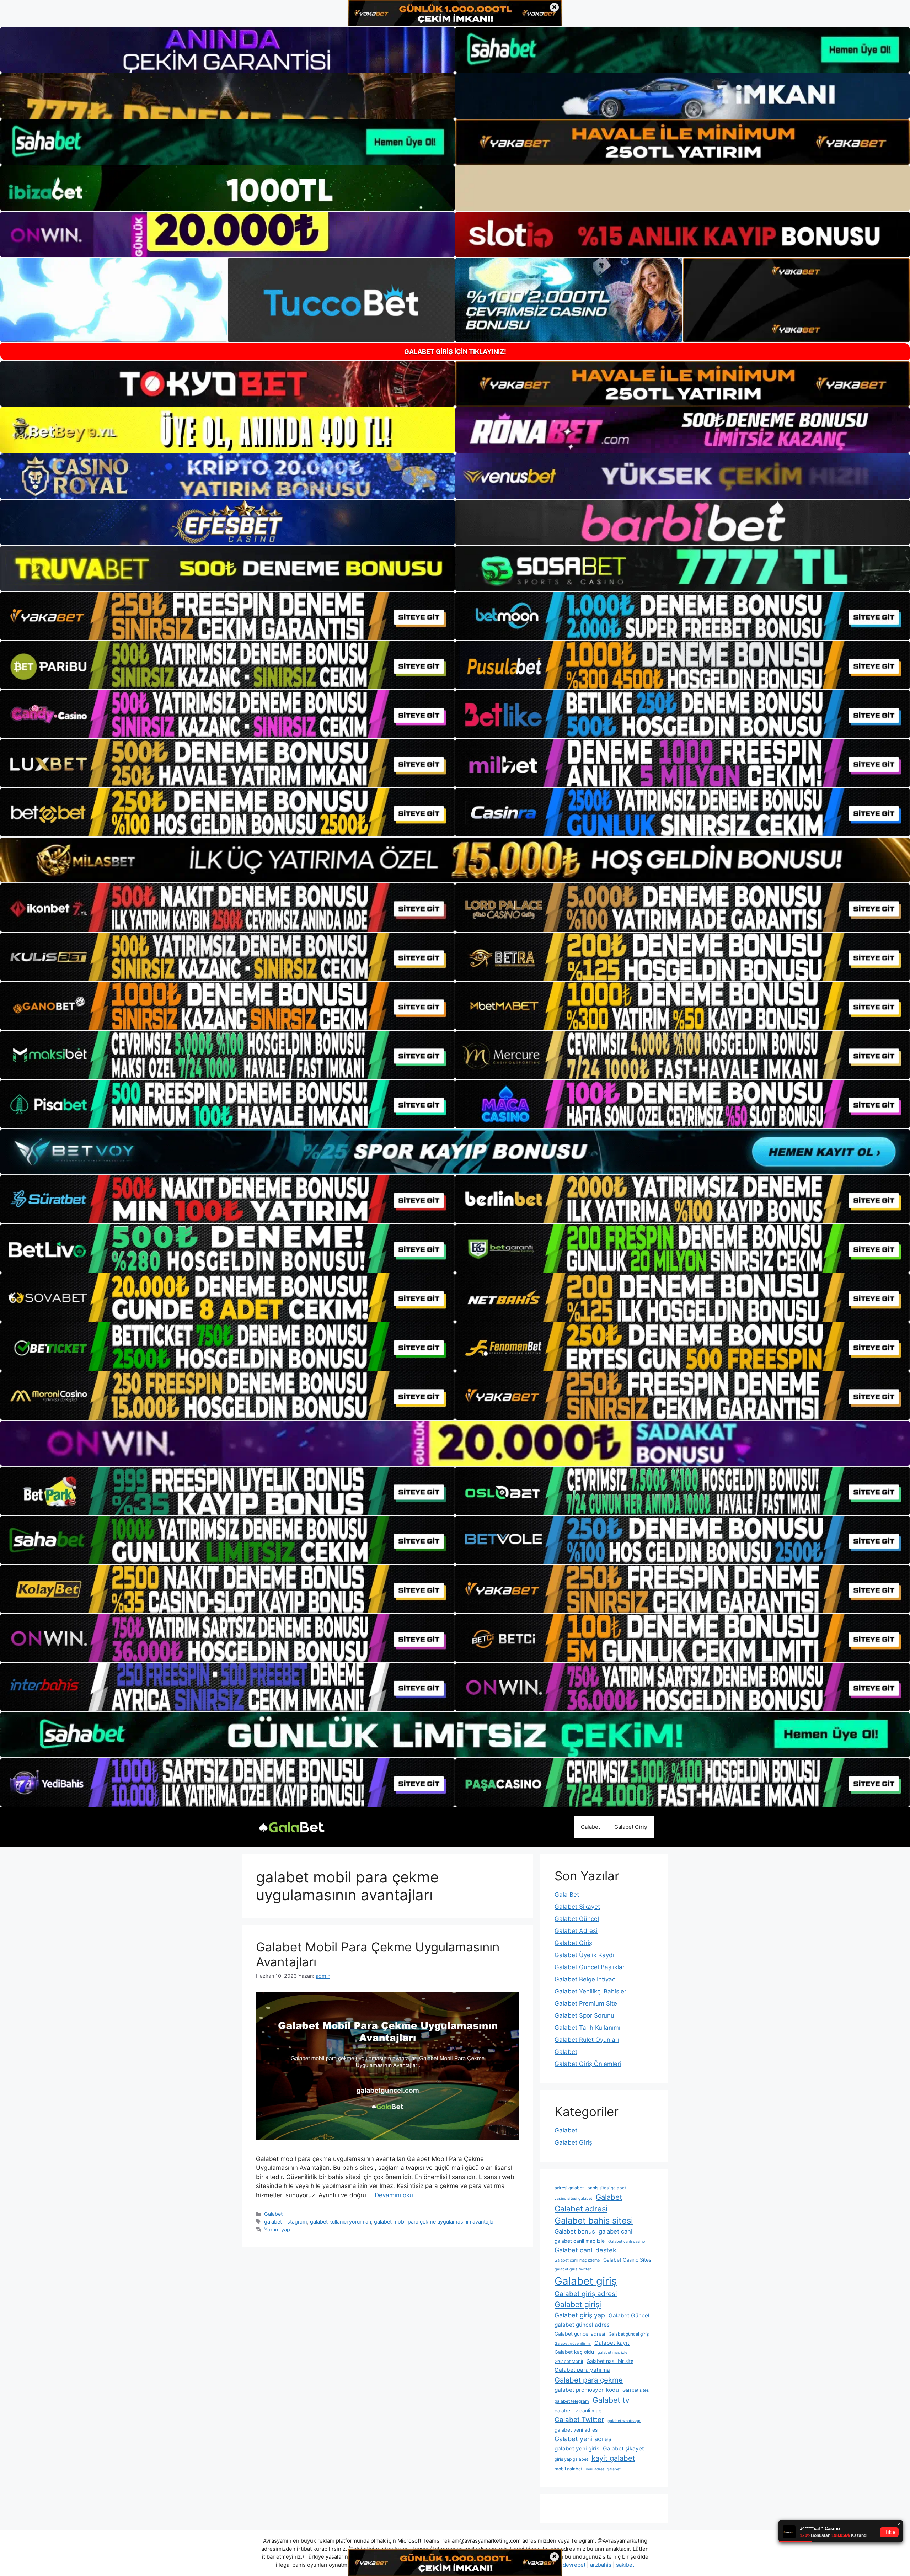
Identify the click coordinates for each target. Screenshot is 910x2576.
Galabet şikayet (623, 2448)
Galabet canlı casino (627, 2242)
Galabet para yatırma (582, 2370)
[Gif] (455, 860)
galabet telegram (572, 2401)
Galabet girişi (578, 2304)
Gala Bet (567, 1895)
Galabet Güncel (577, 1919)
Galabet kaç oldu (574, 2352)
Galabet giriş (586, 2281)
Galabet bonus (575, 2231)
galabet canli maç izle (580, 2241)
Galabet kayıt (612, 2343)
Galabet (590, 1827)
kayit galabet (613, 2458)
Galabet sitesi (636, 2390)
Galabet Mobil (569, 2361)
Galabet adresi (581, 2209)
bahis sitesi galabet (607, 2188)
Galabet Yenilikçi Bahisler (590, 1991)
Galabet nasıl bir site (610, 2361)
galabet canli (616, 2231)
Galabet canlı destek (585, 2250)
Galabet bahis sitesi (594, 2221)
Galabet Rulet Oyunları (587, 2040)
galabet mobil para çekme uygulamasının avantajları (435, 2222)
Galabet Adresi (576, 1931)
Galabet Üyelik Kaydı (584, 1955)
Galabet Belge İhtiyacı (586, 1979)
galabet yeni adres (576, 2430)
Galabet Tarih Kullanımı (587, 2028)
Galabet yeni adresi (584, 2439)
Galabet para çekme (589, 2380)
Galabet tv (611, 2400)
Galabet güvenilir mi (573, 2344)
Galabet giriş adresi (586, 2294)
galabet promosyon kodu (587, 2390)
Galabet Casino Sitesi (628, 2260)
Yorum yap (277, 2229)
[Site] (227, 616)
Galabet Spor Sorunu (584, 2015)
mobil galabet (568, 2469)
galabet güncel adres (582, 2325)
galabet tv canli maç (578, 2411)
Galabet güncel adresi (580, 2334)
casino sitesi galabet (573, 2198)
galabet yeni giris (577, 2448)
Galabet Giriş (631, 1827)
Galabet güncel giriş (629, 2334)
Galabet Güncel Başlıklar (590, 1967)
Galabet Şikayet (577, 1907)
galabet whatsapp (624, 2421)
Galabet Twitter (579, 2420)
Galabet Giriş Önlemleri (588, 2064)
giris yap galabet (571, 2459)
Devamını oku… (396, 2195)
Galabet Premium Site (586, 2003)
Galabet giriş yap (580, 2315)
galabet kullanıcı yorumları (341, 2222)
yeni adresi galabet (603, 2469)
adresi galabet (569, 2188)
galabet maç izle (612, 2352)
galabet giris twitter (573, 2269)
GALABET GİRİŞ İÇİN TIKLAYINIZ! (455, 352)
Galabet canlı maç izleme (577, 2260)
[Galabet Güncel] (291, 1827)
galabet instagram (286, 2222)
